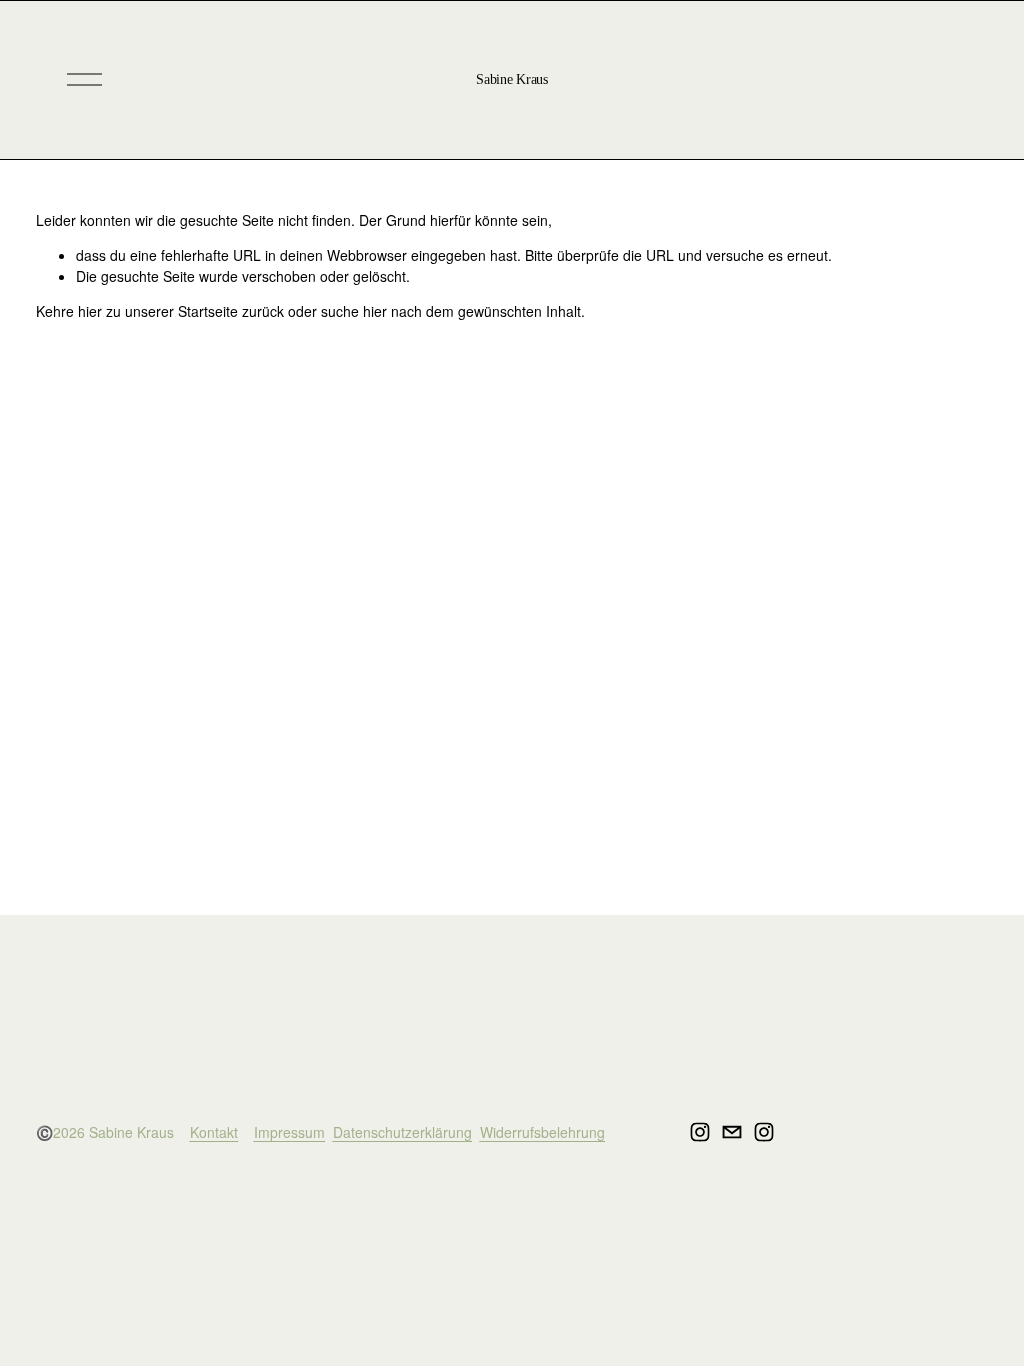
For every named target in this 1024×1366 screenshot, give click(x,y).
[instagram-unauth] (700, 1132)
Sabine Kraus (512, 79)
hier (90, 311)
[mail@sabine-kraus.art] (732, 1132)
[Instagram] (764, 1132)
